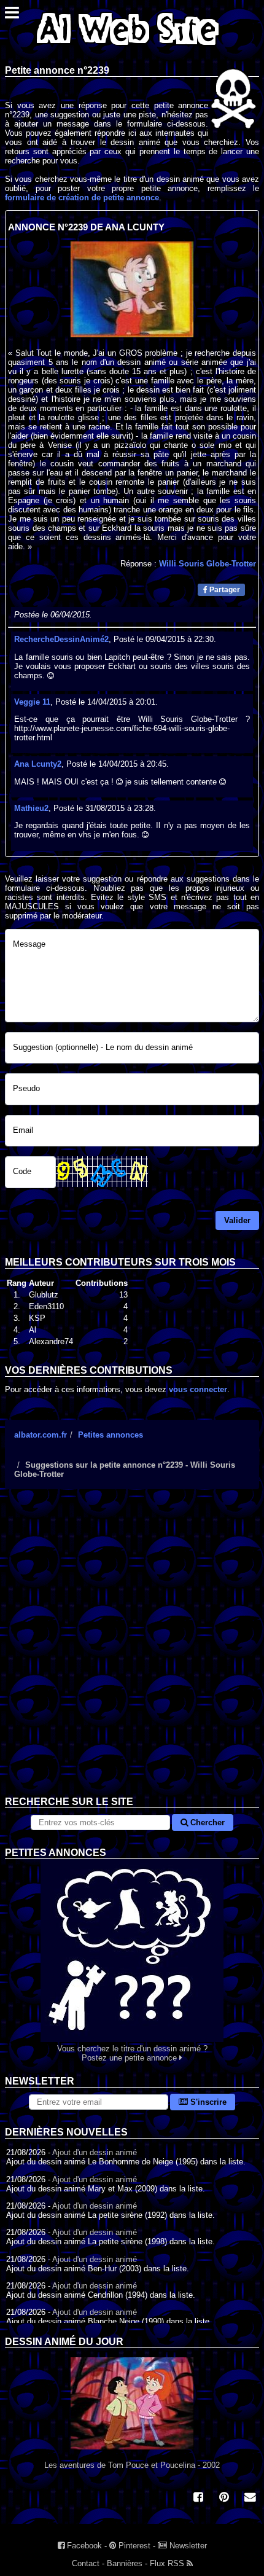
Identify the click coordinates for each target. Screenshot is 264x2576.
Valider (237, 1220)
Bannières (125, 2563)
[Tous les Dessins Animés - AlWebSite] (128, 48)
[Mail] (250, 2498)
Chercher (206, 1822)
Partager (224, 590)
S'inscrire (207, 2102)
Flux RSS (168, 2563)
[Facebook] (198, 2498)
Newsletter (187, 2546)
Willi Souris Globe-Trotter (208, 564)
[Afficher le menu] (12, 16)
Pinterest (133, 2546)
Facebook (83, 2546)
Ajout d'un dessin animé (95, 2152)
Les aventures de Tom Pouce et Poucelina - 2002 (132, 2465)
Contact (86, 2563)
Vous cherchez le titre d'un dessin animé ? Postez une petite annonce (132, 2053)
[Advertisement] (132, 1652)
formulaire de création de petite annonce (82, 198)
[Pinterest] (224, 2498)
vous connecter (198, 1389)
